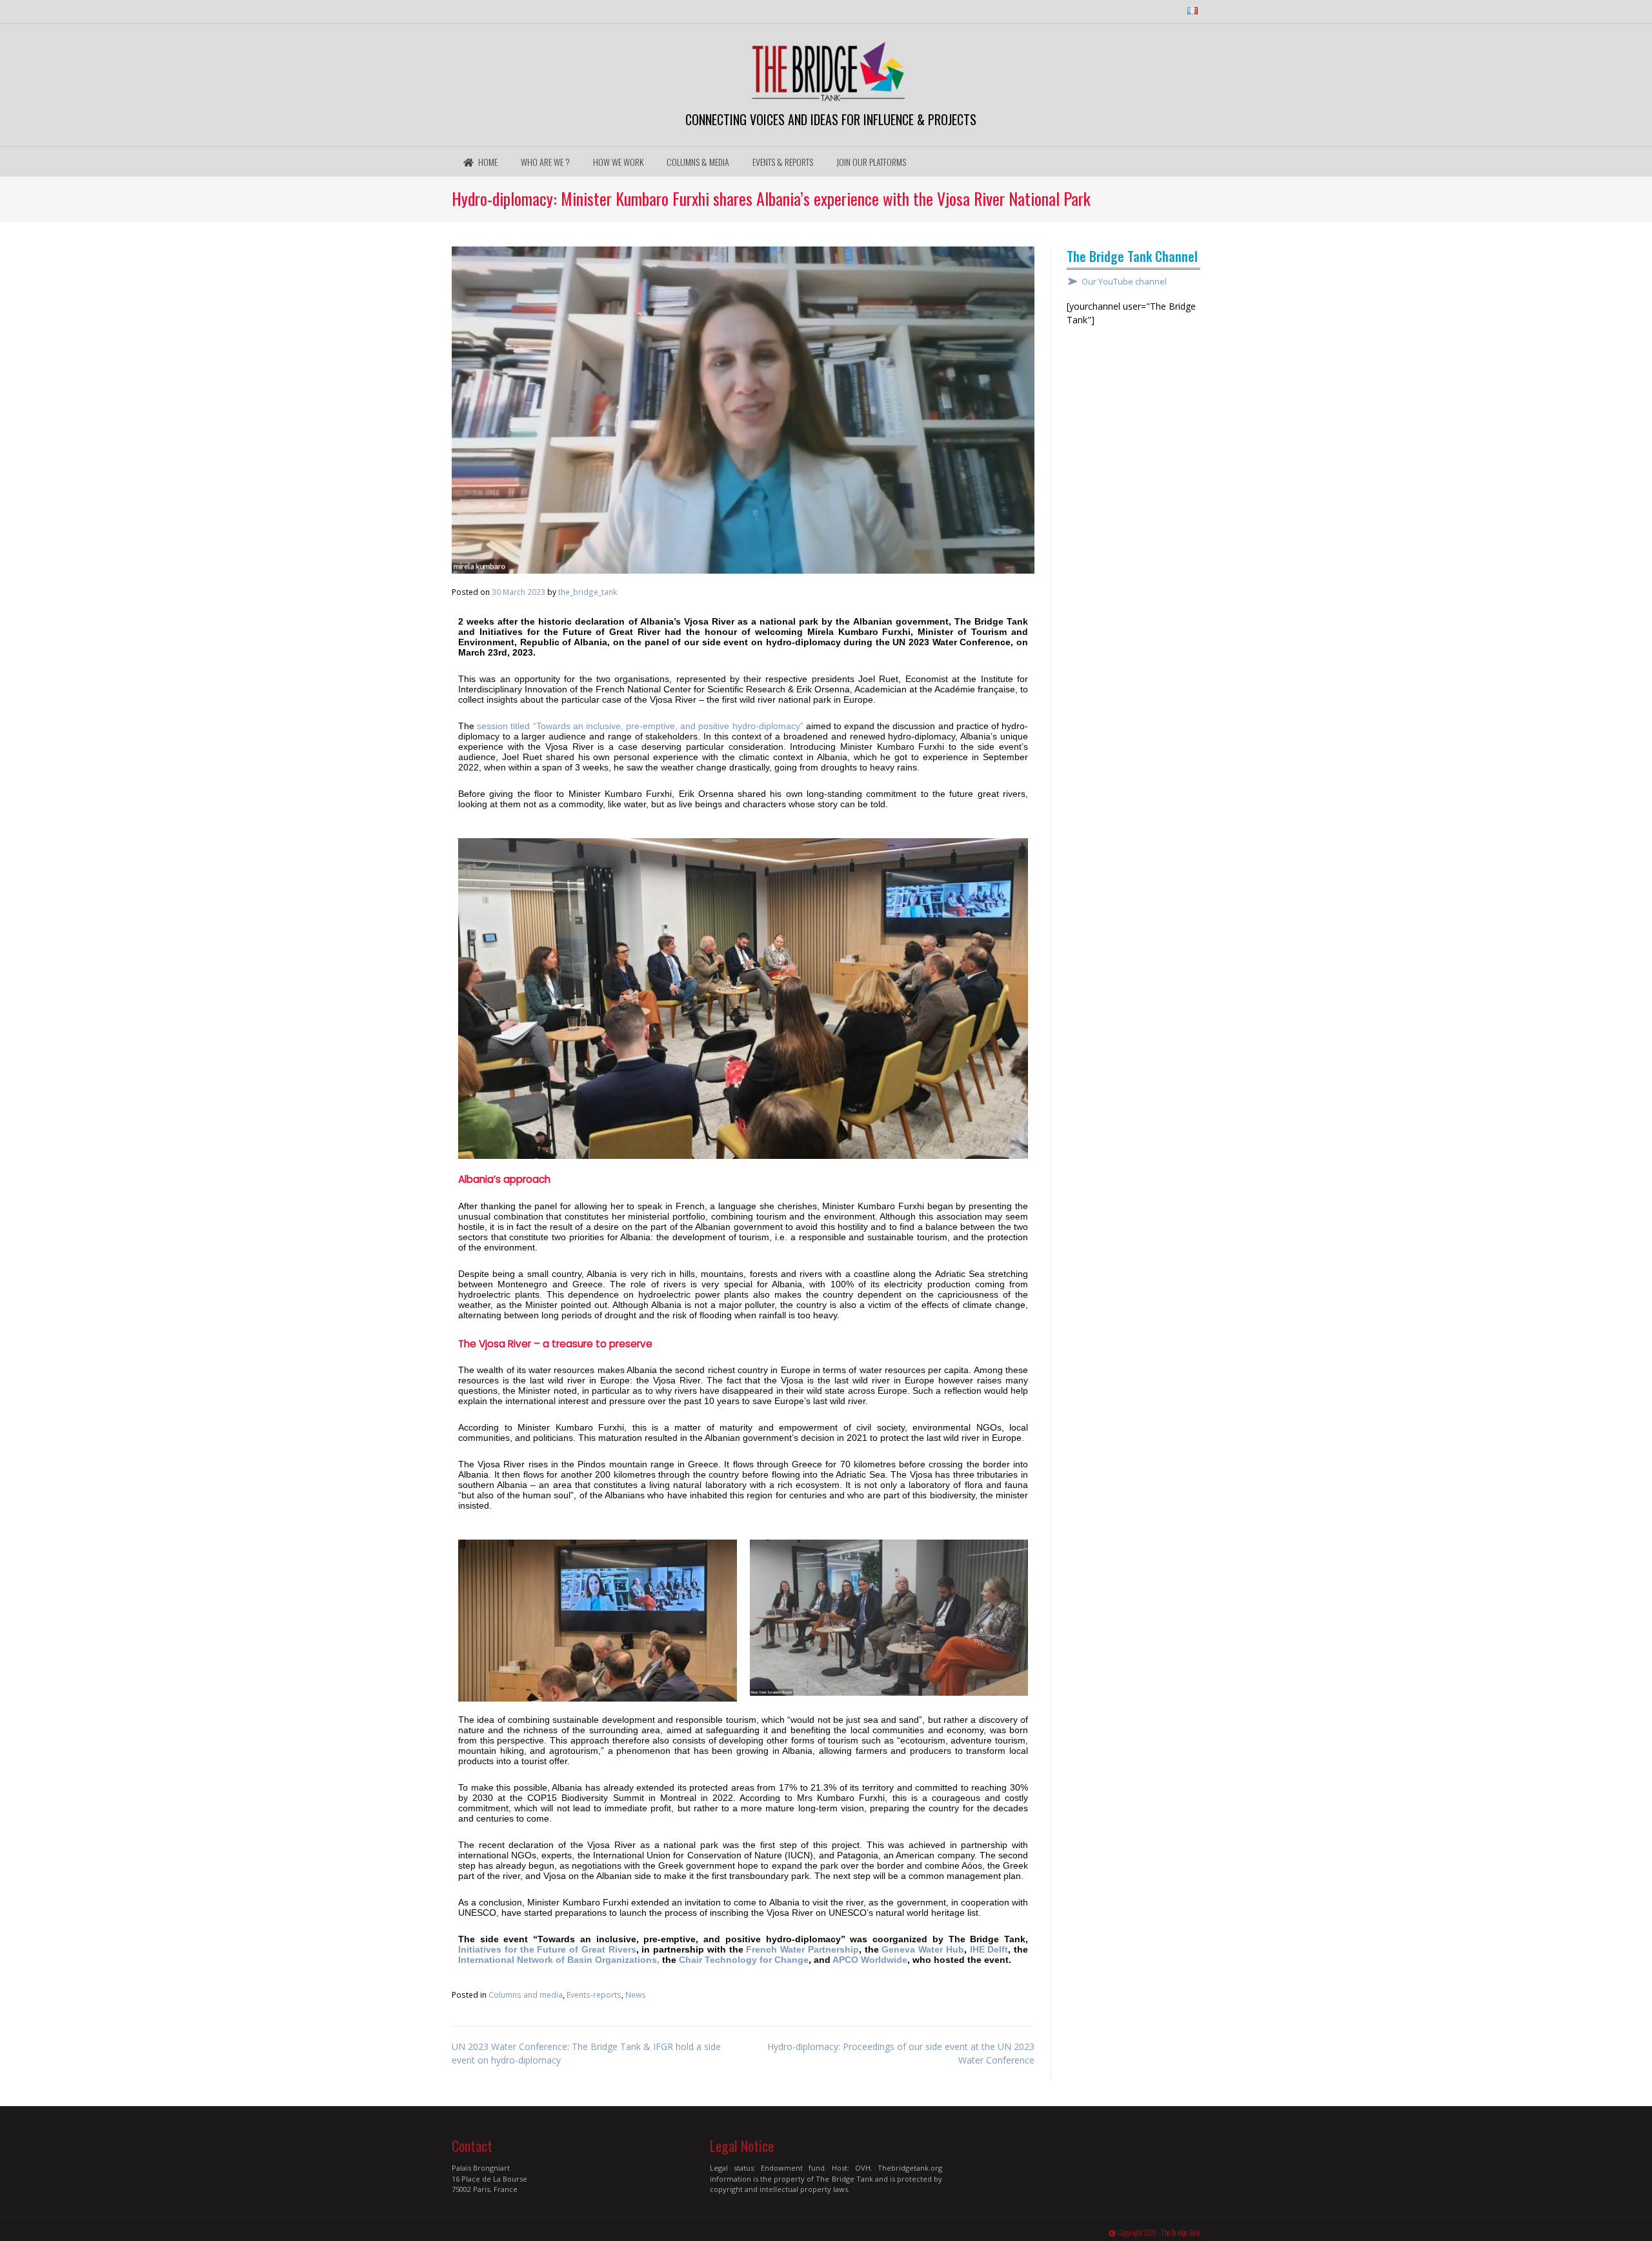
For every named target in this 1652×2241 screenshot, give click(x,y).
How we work (618, 162)
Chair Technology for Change (744, 1960)
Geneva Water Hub (923, 1949)
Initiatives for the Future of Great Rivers (547, 1949)
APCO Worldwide (870, 1960)
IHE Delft (989, 1949)
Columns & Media (698, 162)
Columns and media (526, 1995)
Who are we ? (545, 162)
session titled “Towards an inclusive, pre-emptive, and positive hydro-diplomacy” (640, 726)
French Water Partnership (802, 1949)
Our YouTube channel (1124, 282)
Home (487, 162)
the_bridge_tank (588, 592)
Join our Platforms (871, 162)
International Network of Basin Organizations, (559, 1960)
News (636, 1995)
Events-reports (594, 1995)
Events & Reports (783, 162)
